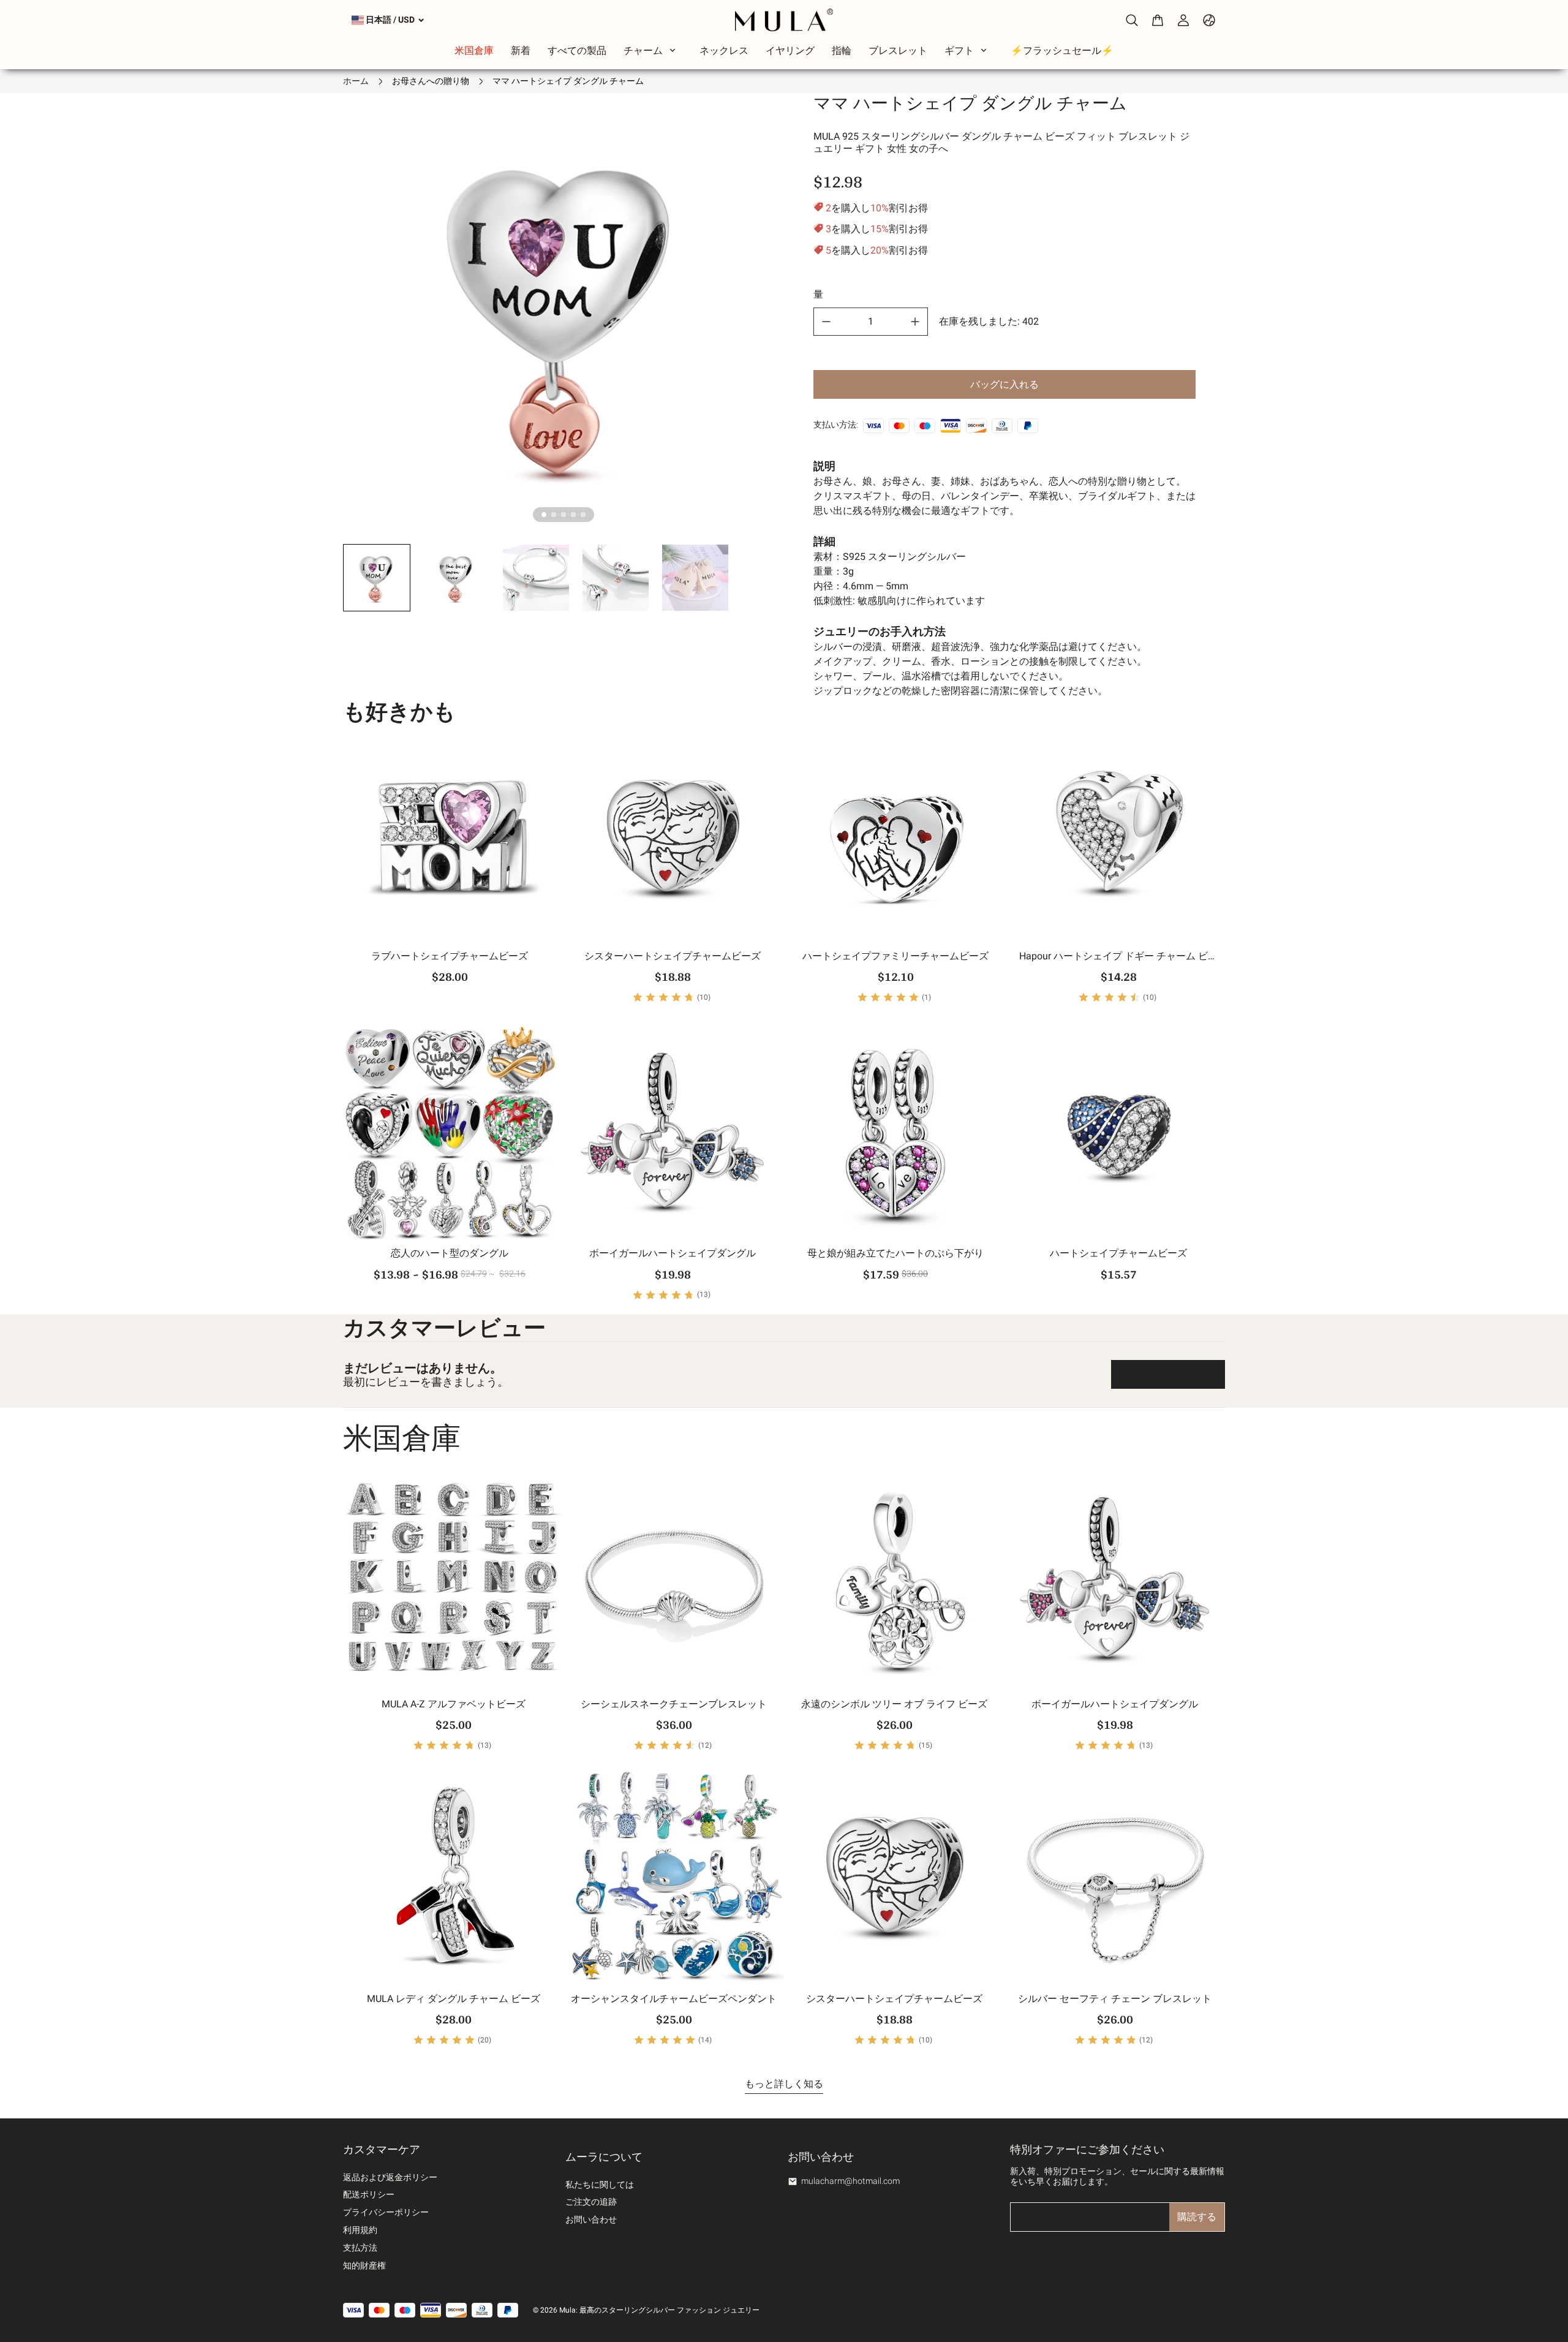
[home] (784, 20)
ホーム (356, 81)
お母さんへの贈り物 (431, 81)
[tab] (544, 515)
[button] (377, 578)
